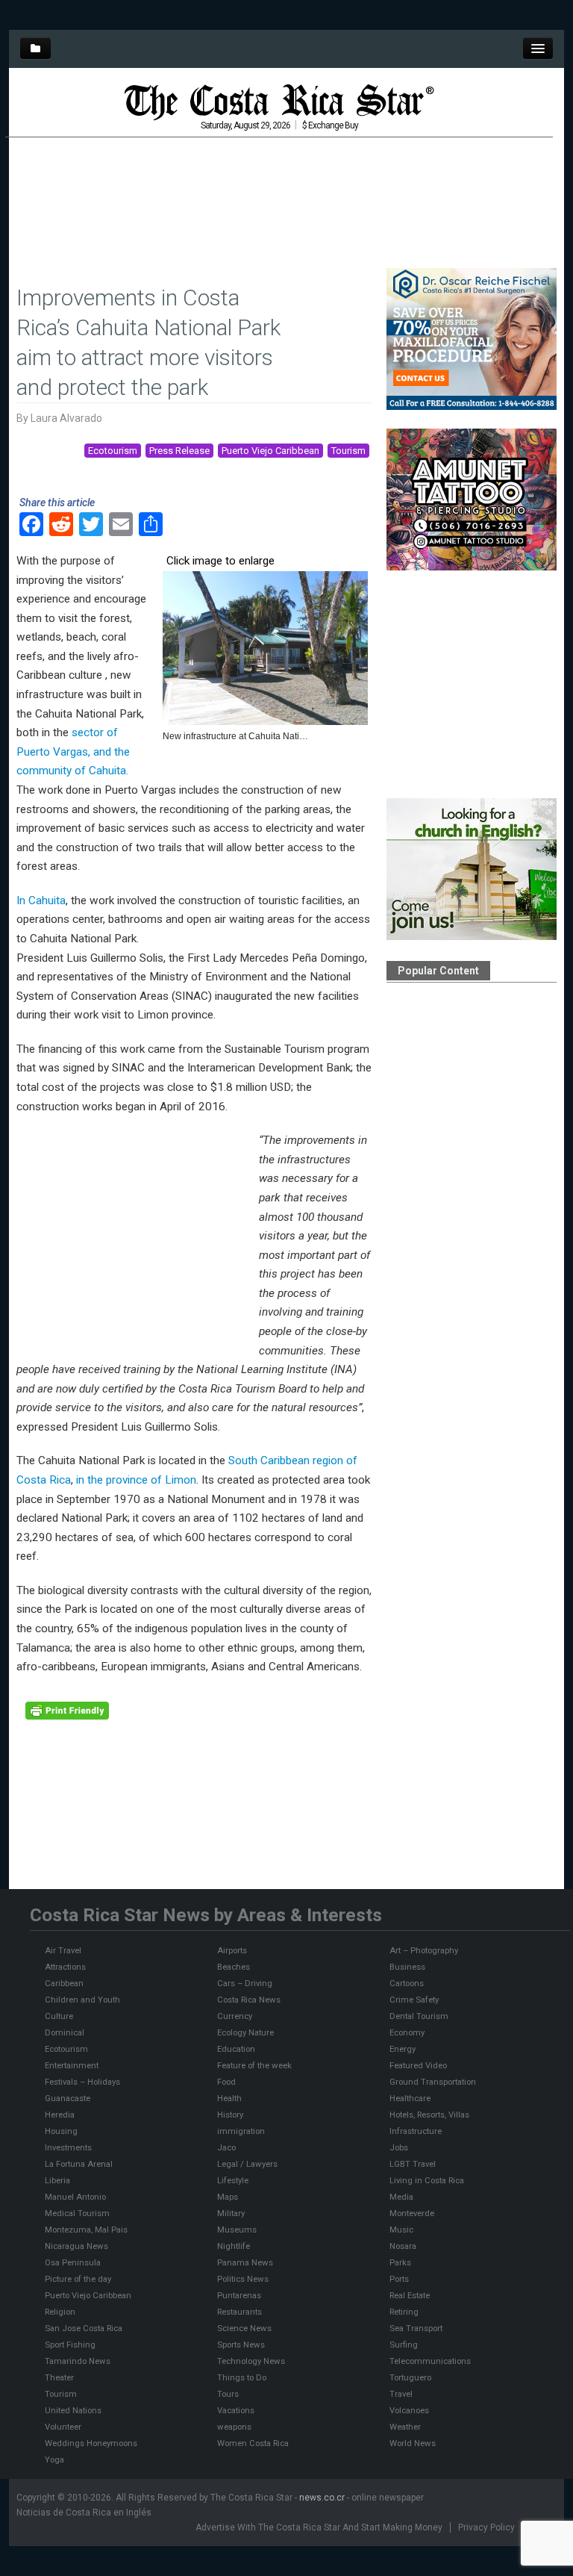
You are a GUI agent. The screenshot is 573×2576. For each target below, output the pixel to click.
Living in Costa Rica (427, 2180)
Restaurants (239, 2312)
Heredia (60, 2115)
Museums (237, 2230)
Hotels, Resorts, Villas (429, 2115)
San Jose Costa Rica (84, 2328)
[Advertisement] (279, 182)
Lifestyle (233, 2180)
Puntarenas (239, 2295)
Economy (407, 2032)
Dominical (65, 2032)
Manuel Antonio (75, 2197)
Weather (405, 2427)
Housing (61, 2131)
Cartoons (407, 1983)
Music (401, 2230)
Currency (235, 2016)
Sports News (241, 2345)
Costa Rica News (249, 2000)
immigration (241, 2131)
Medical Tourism (77, 2213)
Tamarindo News (78, 2361)
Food (226, 2082)
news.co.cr (322, 2498)
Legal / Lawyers (247, 2164)
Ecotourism (113, 451)
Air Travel (63, 1950)
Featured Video (418, 2065)
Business (407, 1967)
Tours (228, 2394)
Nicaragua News (76, 2246)
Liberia (57, 2180)
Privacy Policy (486, 2527)
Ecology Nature (245, 2032)
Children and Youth (82, 2000)
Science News (244, 2328)
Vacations (236, 2410)
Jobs (399, 2147)
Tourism (348, 451)
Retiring (404, 2312)
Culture (59, 2016)
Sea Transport (416, 2328)
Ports (399, 2279)
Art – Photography (424, 1950)
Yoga (54, 2460)
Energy (403, 2049)
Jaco (226, 2147)
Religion (60, 2312)
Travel (401, 2394)
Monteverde (412, 2213)
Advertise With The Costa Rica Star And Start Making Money (319, 2527)
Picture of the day (78, 2279)
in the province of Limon (136, 1480)
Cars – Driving (245, 1983)
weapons (234, 2427)
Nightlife (234, 2246)
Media (401, 2197)
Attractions (65, 1967)
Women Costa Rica (253, 2443)
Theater (59, 2377)
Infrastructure (416, 2131)
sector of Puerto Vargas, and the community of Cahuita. (73, 752)
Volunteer (63, 2427)
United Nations (73, 2410)
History (230, 2115)
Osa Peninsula (73, 2262)
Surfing (404, 2345)
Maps (228, 2197)
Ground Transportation (433, 2082)
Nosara (403, 2246)
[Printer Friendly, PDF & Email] (67, 1710)
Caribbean (64, 1983)
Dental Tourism (419, 2016)
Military (231, 2213)
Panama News (245, 2262)
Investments (68, 2147)
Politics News (243, 2279)
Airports (232, 1950)
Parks (400, 2262)
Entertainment (72, 2065)
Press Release (179, 451)
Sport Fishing (70, 2345)
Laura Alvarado (66, 418)
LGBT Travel (413, 2164)
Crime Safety (414, 2000)
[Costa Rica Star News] (279, 102)
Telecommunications (430, 2361)
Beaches (234, 1967)
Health (229, 2098)
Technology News (251, 2361)
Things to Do (242, 2377)
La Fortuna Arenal (79, 2164)
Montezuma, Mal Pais (86, 2230)
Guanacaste (68, 2098)
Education (236, 2049)
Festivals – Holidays (82, 2082)
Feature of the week (254, 2065)
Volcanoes (409, 2410)
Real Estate (410, 2295)
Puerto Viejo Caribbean (270, 451)
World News (413, 2443)
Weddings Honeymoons (91, 2443)
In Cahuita (41, 900)
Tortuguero (410, 2377)
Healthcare (410, 2098)
